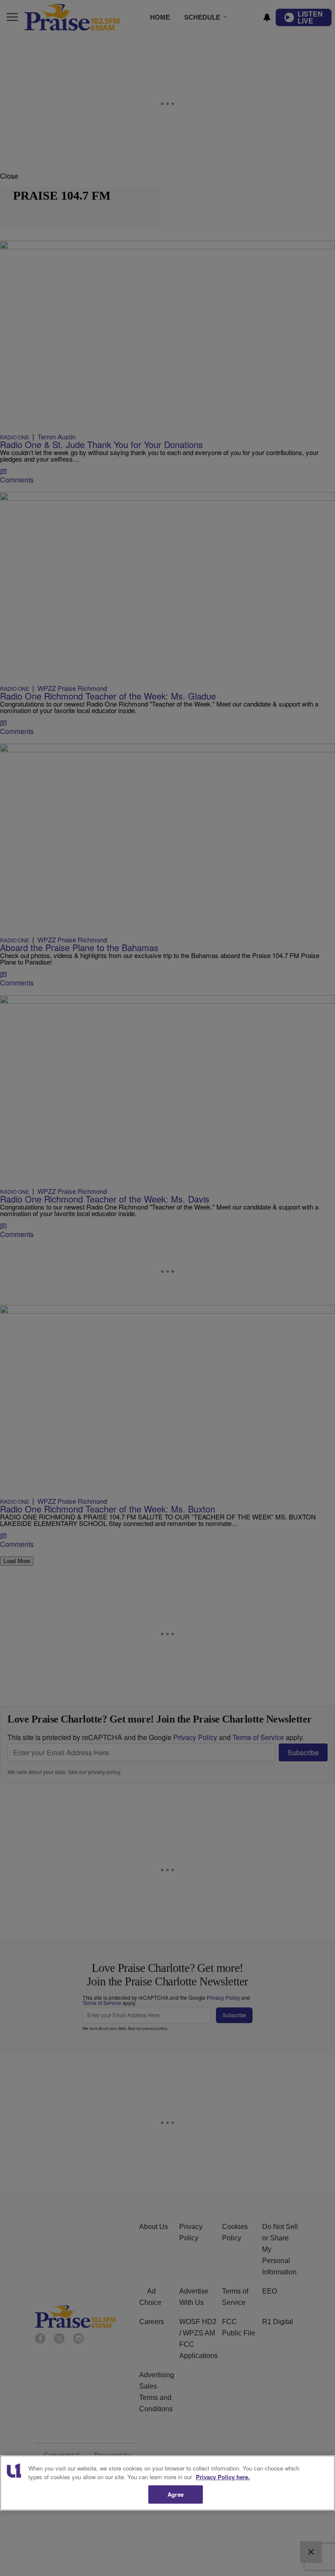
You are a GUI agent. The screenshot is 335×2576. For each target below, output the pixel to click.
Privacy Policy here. (223, 2477)
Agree (176, 2494)
